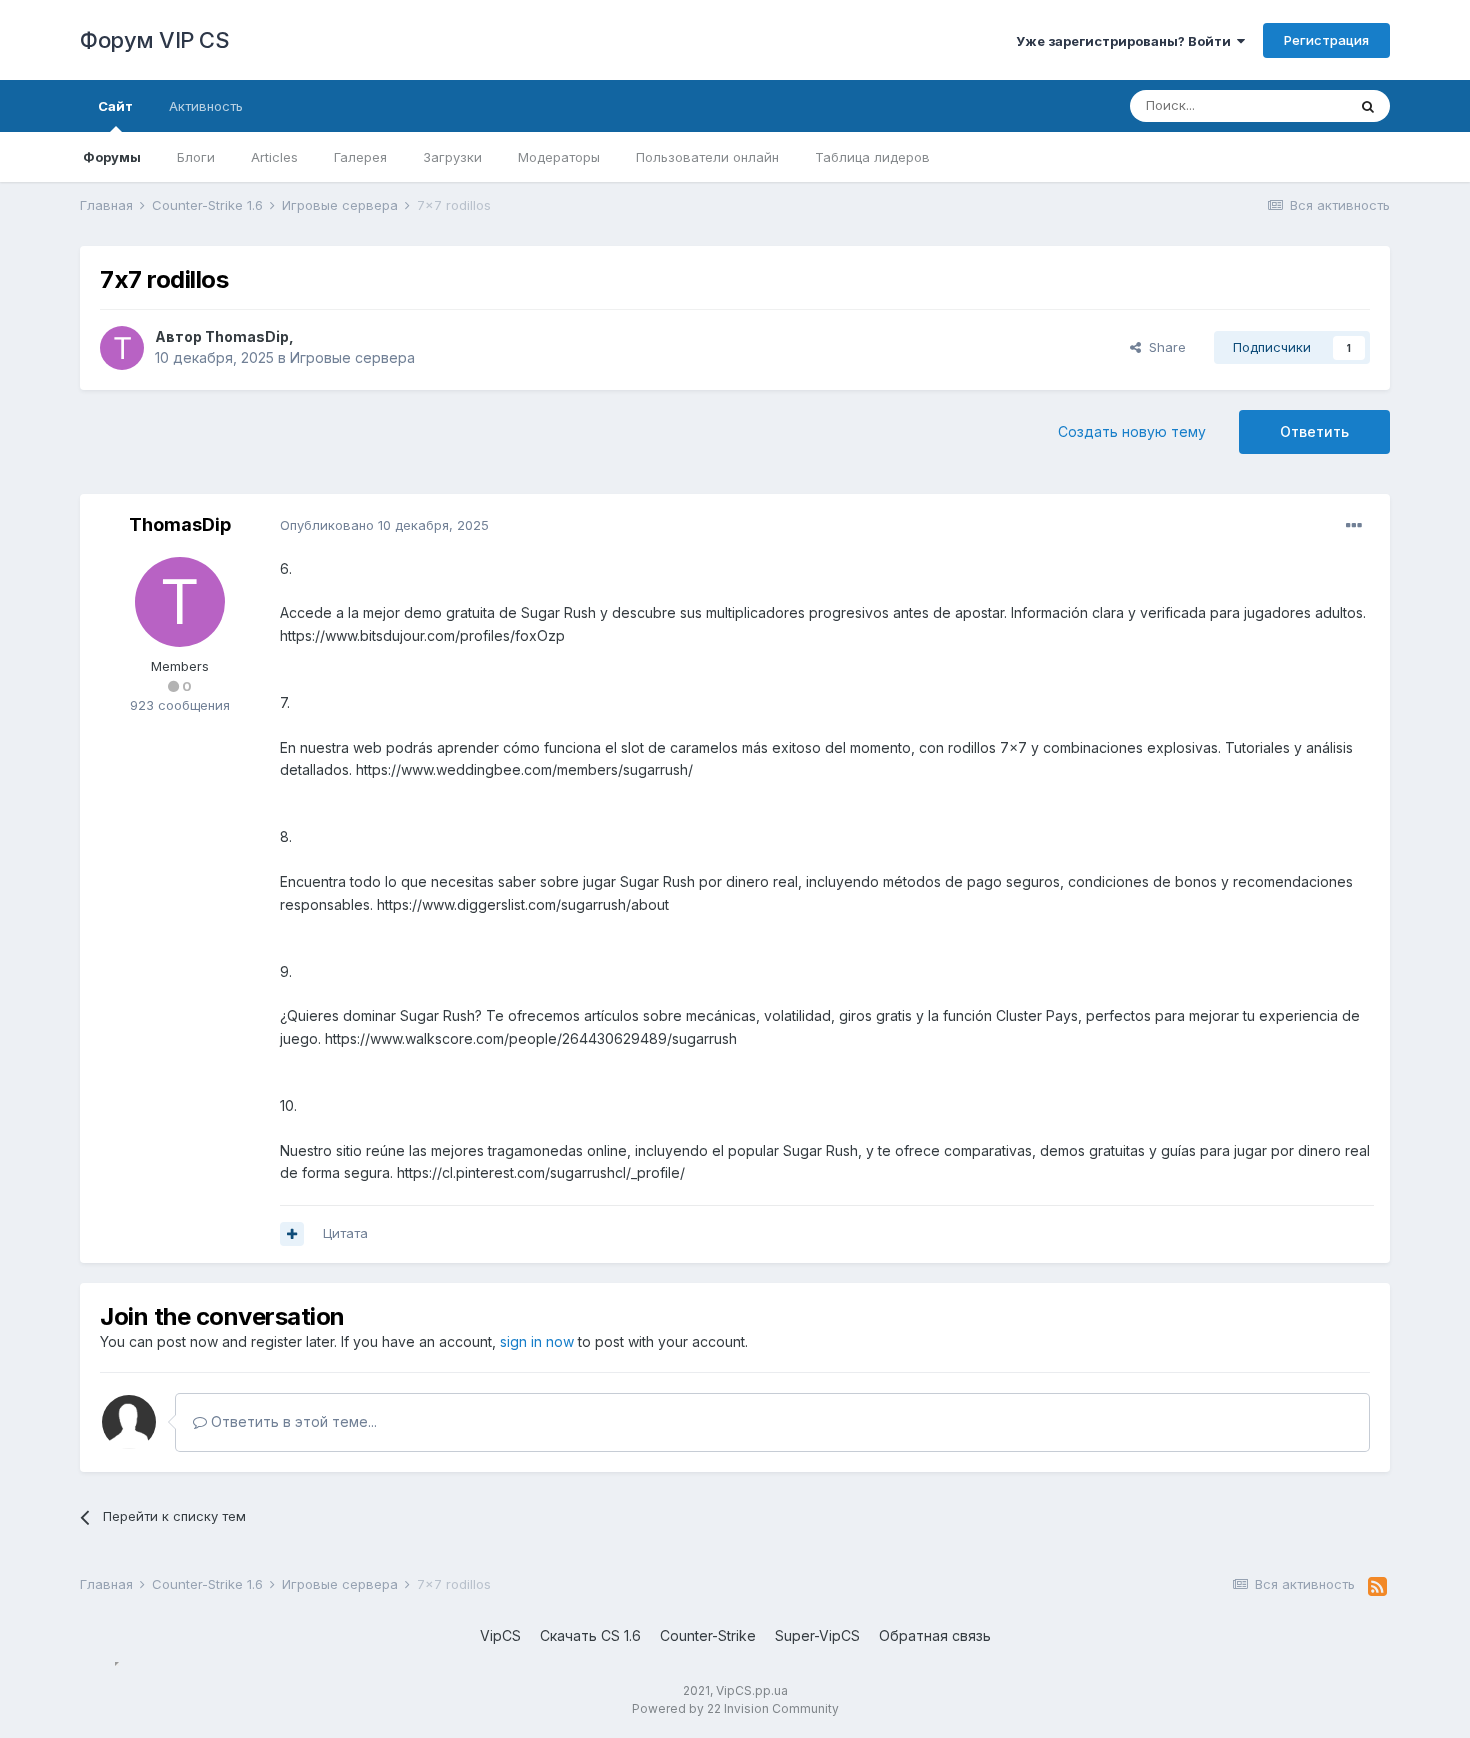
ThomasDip (247, 336)
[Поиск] (1368, 106)
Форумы (112, 157)
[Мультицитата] (292, 1234)
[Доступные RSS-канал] (1377, 1587)
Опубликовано (384, 525)
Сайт (115, 106)
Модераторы (559, 157)
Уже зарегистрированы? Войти (1126, 41)
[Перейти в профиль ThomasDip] (122, 348)
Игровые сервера (352, 357)
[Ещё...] (1354, 526)
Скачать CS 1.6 (590, 1635)
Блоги (196, 157)
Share (1163, 347)
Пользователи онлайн (707, 157)
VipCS (500, 1635)
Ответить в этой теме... (292, 1421)
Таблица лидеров (872, 157)
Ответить (1314, 431)
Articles (274, 157)
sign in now (537, 1341)
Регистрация (1326, 40)
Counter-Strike (708, 1635)
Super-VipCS (817, 1635)
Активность (206, 106)
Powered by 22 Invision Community (735, 1708)
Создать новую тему (1132, 431)
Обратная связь (935, 1635)
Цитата (345, 1233)
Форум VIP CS (154, 40)
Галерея (360, 157)
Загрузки (452, 157)
